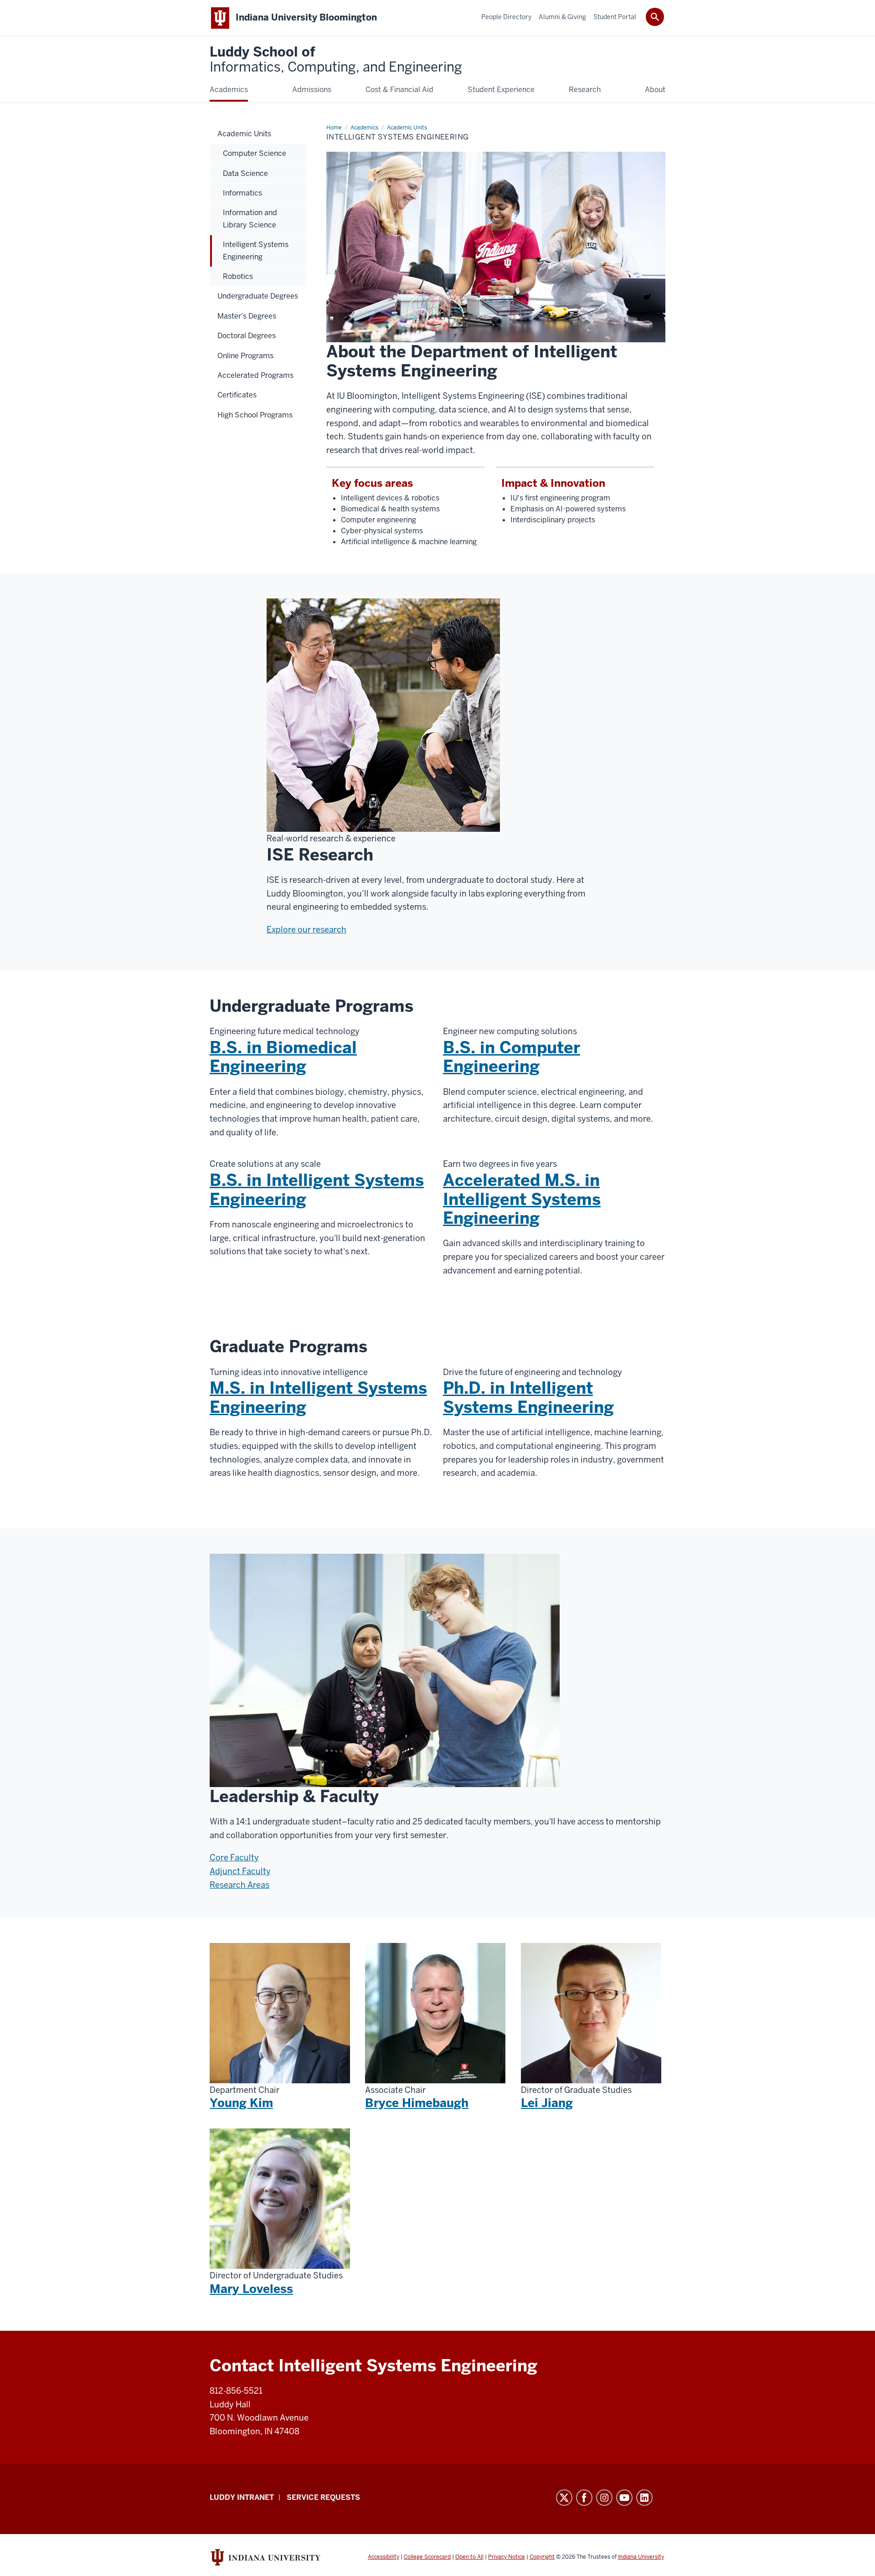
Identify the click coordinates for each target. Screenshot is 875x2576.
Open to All (469, 2557)
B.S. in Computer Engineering (512, 1057)
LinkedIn (644, 2498)
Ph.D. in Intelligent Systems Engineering (528, 1397)
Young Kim (241, 2103)
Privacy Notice (507, 2557)
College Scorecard (427, 2557)
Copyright (542, 2557)
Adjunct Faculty (240, 1871)
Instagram (604, 2498)
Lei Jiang (547, 2103)
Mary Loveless (251, 2289)
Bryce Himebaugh (417, 2103)
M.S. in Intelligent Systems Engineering (318, 1397)
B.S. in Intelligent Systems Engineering (317, 1190)
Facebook (584, 2498)
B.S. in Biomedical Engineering (283, 1057)
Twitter (564, 2498)
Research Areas (239, 1885)
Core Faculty (234, 1857)
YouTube (624, 2498)
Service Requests (323, 2497)
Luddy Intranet (242, 2497)
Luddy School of (336, 60)
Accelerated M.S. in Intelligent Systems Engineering (522, 1199)
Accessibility (383, 2557)
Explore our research (306, 930)
